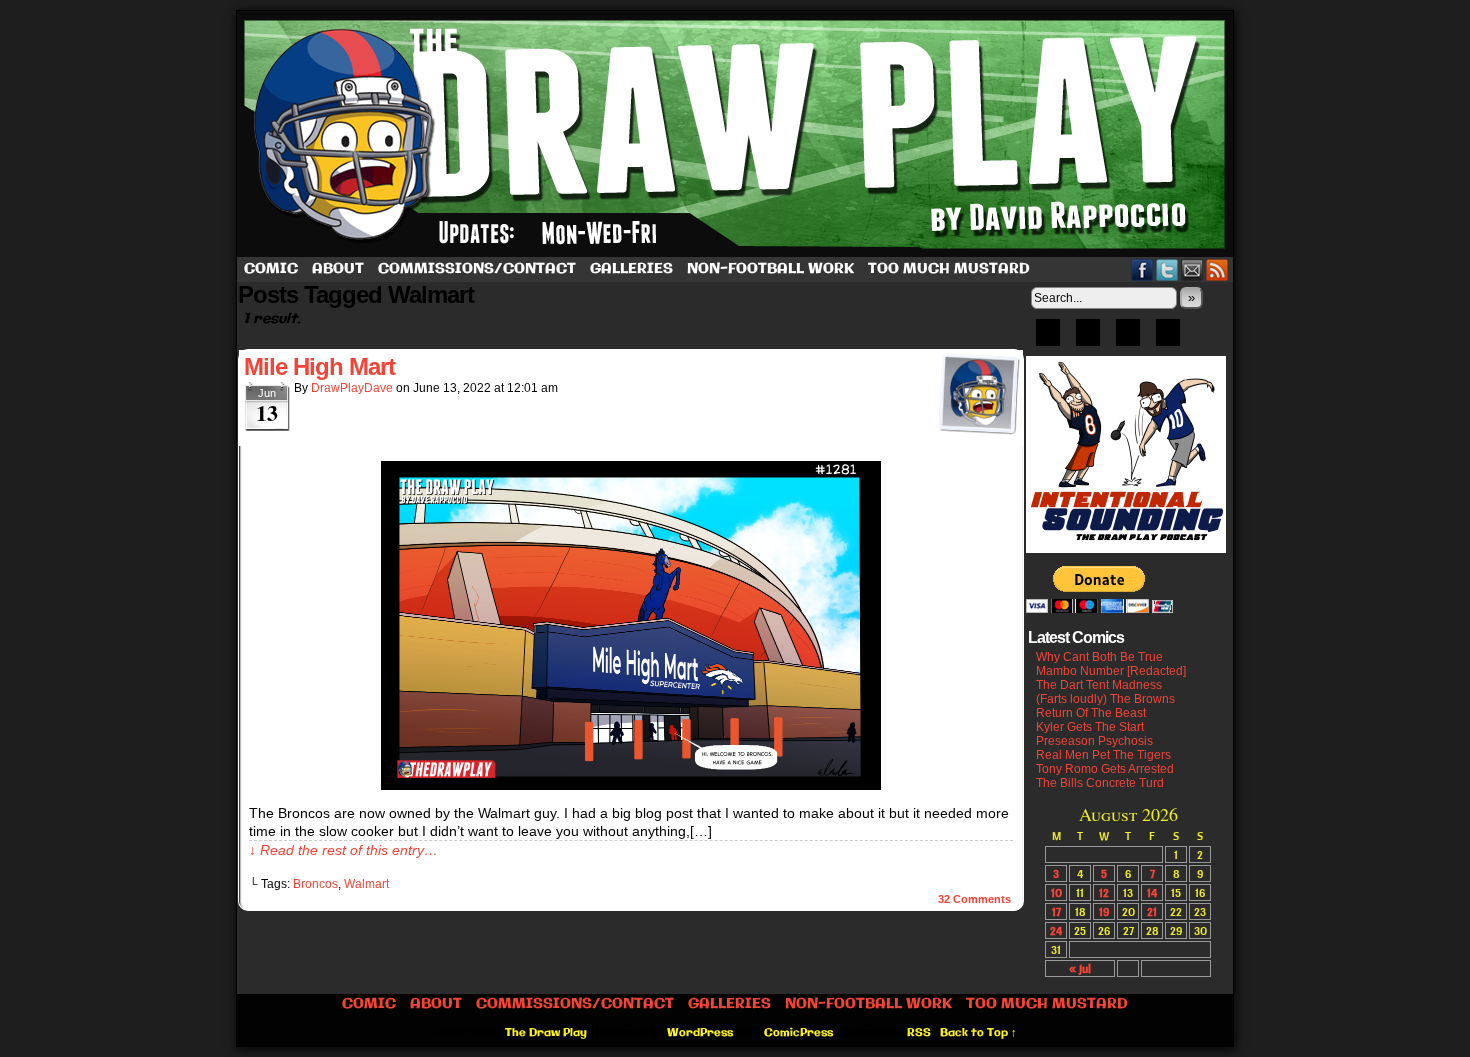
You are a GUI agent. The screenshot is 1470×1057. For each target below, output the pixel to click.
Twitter (1167, 269)
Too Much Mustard (949, 269)
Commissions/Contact (477, 269)
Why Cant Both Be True (1099, 657)
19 (1104, 911)
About (338, 269)
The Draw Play (737, 134)
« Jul (1080, 968)
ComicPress (798, 1033)
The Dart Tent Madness (1099, 685)
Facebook (1142, 269)
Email (1192, 269)
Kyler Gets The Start (1090, 727)
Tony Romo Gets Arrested (1105, 769)
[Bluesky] (1048, 339)
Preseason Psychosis (1094, 741)
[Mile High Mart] (631, 785)
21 (1152, 911)
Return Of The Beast (1091, 713)
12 (1104, 892)
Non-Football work (770, 269)
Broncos (315, 884)
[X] (1128, 339)
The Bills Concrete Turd (1100, 783)
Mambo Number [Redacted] (1111, 671)
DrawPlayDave (352, 388)
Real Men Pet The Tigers (1103, 755)
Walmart (366, 884)
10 (1056, 892)
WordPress (700, 1033)
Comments (974, 899)
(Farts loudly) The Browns (1105, 699)
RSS (1217, 269)
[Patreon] (1088, 339)
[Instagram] (1168, 339)
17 (1056, 911)
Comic (271, 269)
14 (1152, 892)
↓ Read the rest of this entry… (343, 850)
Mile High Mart (319, 366)
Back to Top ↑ (978, 1033)
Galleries (631, 269)
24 (1056, 930)
